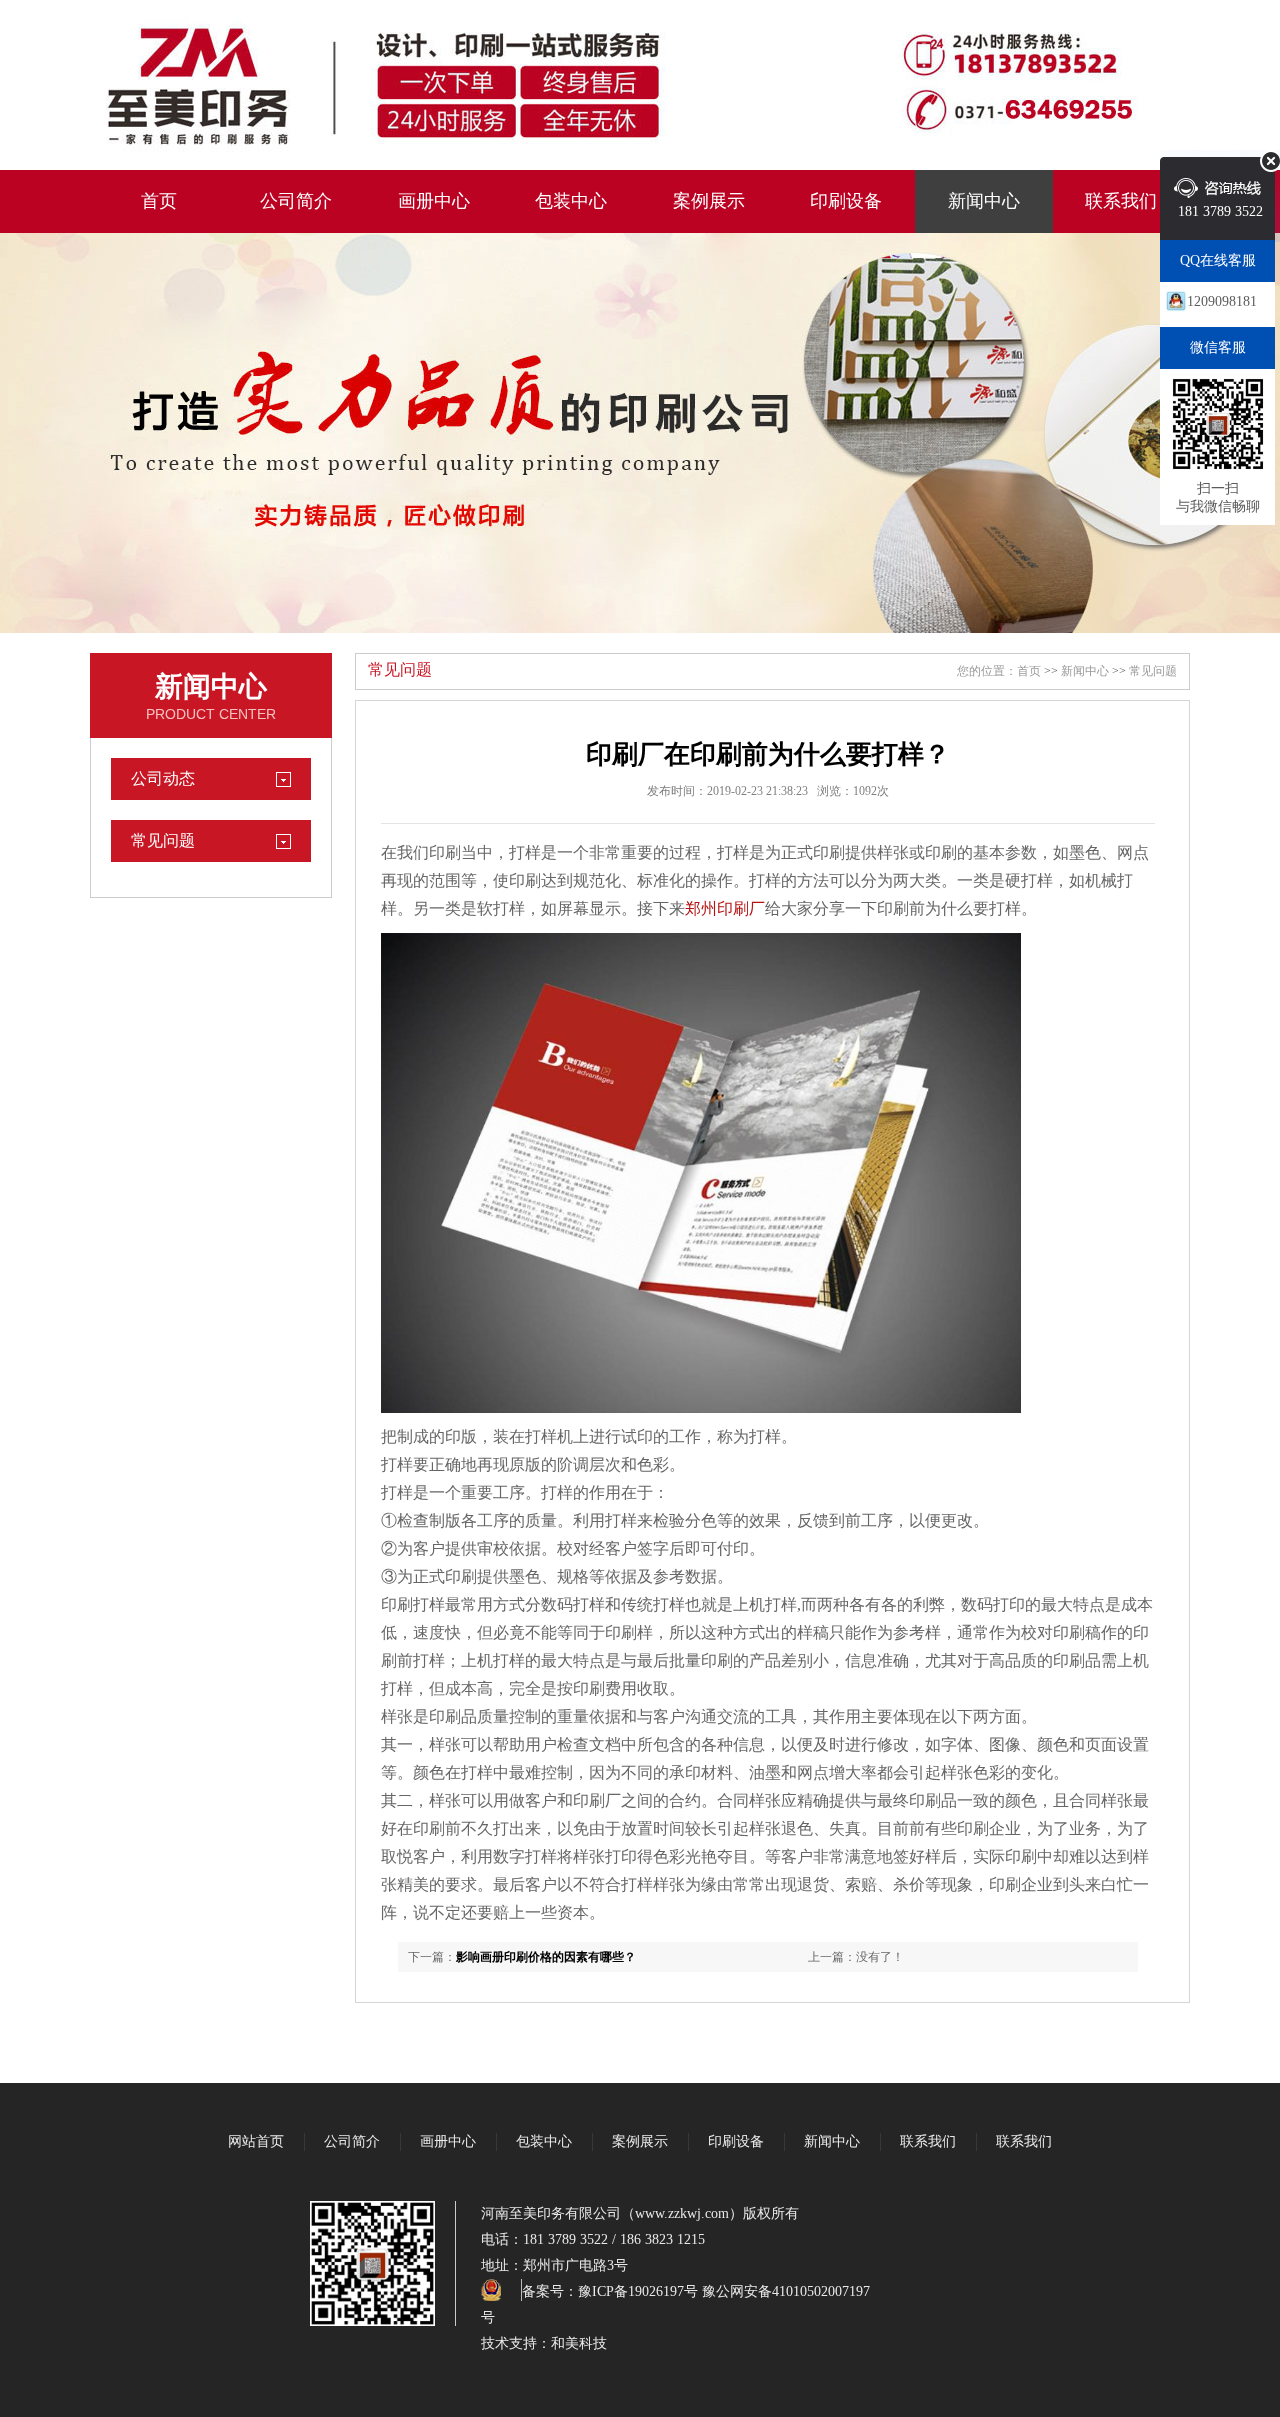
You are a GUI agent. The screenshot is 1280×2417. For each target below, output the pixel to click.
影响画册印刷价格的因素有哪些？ (546, 1957)
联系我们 (1121, 201)
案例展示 (709, 201)
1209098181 (1222, 301)
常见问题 (163, 840)
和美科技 (579, 2343)
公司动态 (163, 778)
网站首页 (256, 2141)
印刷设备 (846, 201)
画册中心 (434, 201)
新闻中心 (984, 201)
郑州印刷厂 (725, 908)
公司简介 (296, 201)
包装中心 (571, 201)
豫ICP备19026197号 (638, 2291)
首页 (159, 201)
